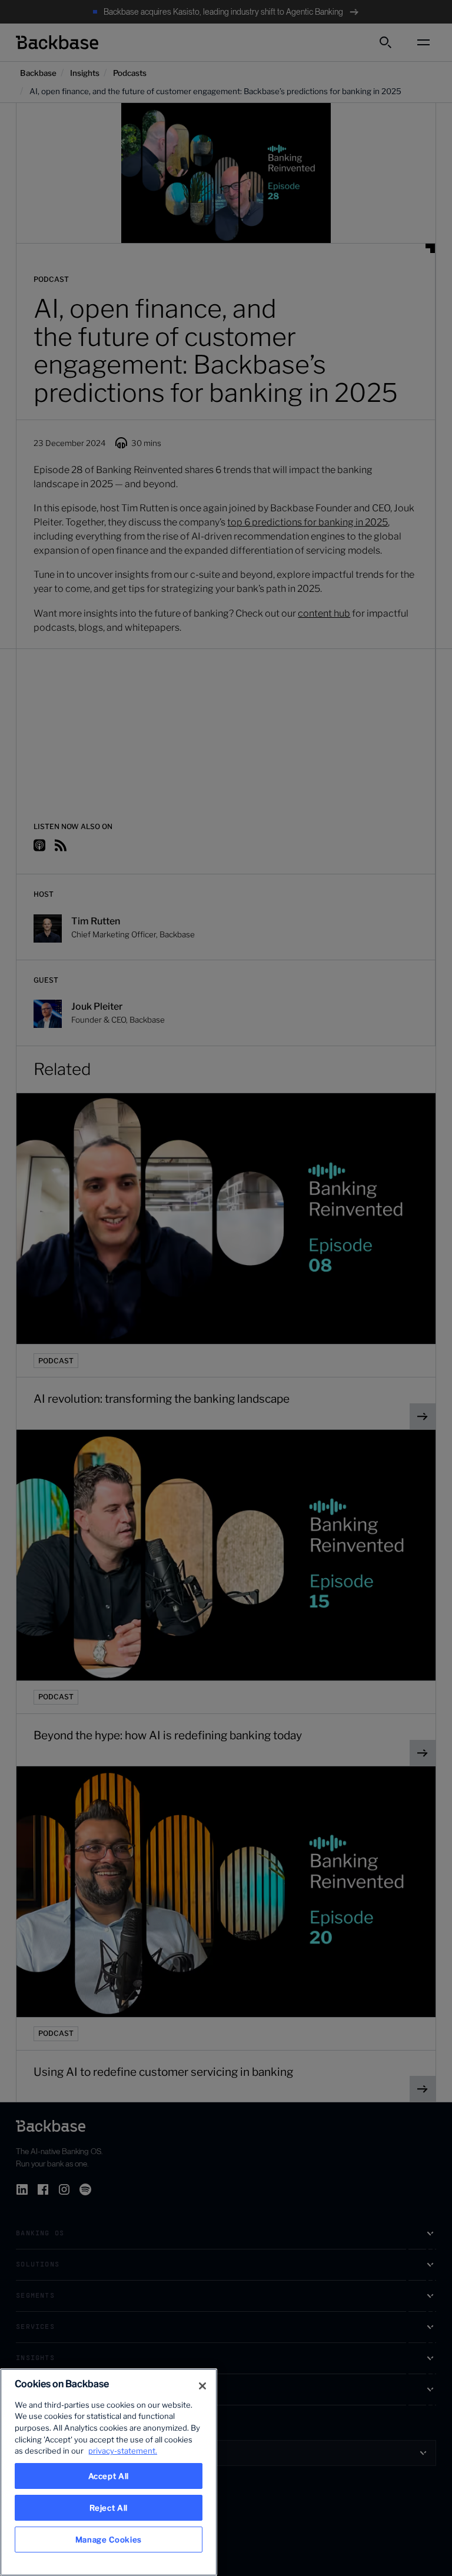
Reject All (109, 2508)
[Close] (202, 2386)
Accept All (109, 2476)
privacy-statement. (123, 2451)
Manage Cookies (109, 2540)
